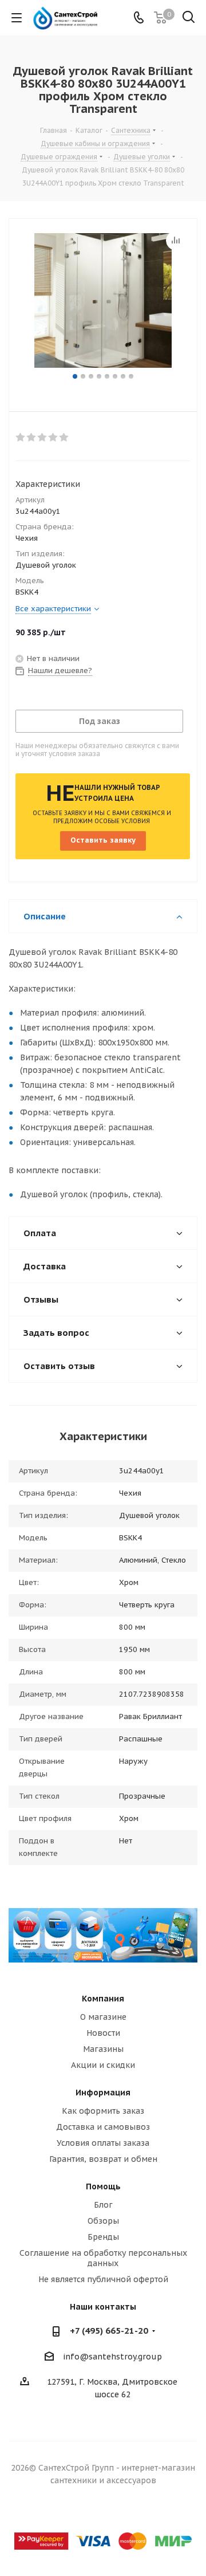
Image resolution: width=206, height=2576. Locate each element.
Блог (103, 2205)
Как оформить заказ (103, 2111)
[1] (21, 438)
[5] (64, 438)
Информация (103, 2093)
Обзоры (103, 2221)
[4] (54, 438)
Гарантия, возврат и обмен (103, 2159)
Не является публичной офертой (103, 2279)
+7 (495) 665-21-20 (109, 2331)
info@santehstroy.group (112, 2357)
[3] (43, 438)
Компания (103, 1999)
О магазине (103, 2017)
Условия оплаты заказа (103, 2143)
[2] (32, 438)
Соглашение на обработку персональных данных (103, 2258)
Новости (103, 2033)
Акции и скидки (103, 2065)
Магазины (103, 2049)
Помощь (103, 2186)
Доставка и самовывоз (103, 2127)
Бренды (103, 2237)
